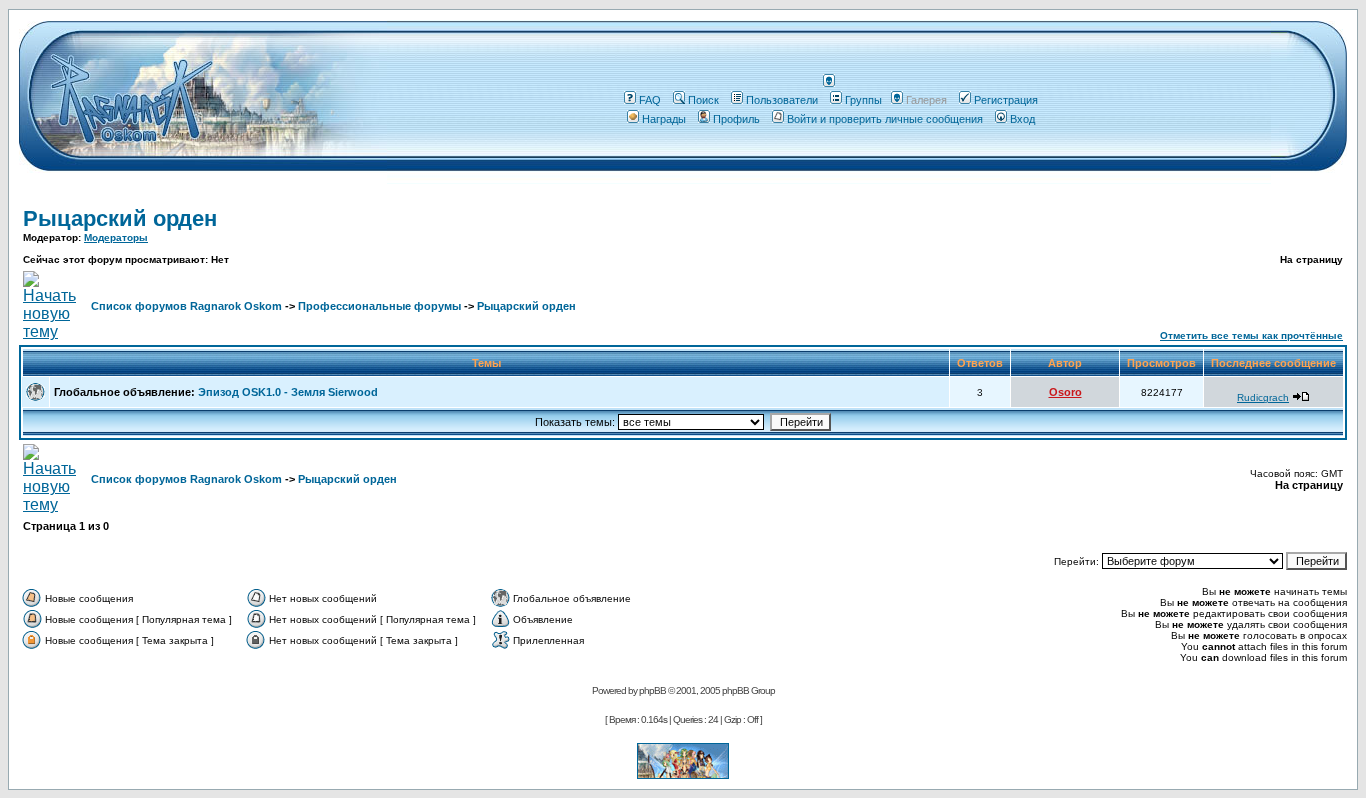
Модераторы (116, 237)
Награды (664, 119)
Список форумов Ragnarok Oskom (186, 306)
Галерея (926, 100)
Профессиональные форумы (379, 306)
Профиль (736, 119)
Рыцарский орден (120, 218)
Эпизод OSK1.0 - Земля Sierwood (288, 392)
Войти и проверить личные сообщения (885, 119)
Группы (863, 100)
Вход (1022, 119)
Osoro (1065, 392)
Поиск (703, 100)
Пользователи (782, 100)
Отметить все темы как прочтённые (1251, 335)
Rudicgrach (1263, 397)
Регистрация (1006, 100)
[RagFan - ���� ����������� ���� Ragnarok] (683, 773)
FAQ (650, 100)
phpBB (652, 690)
